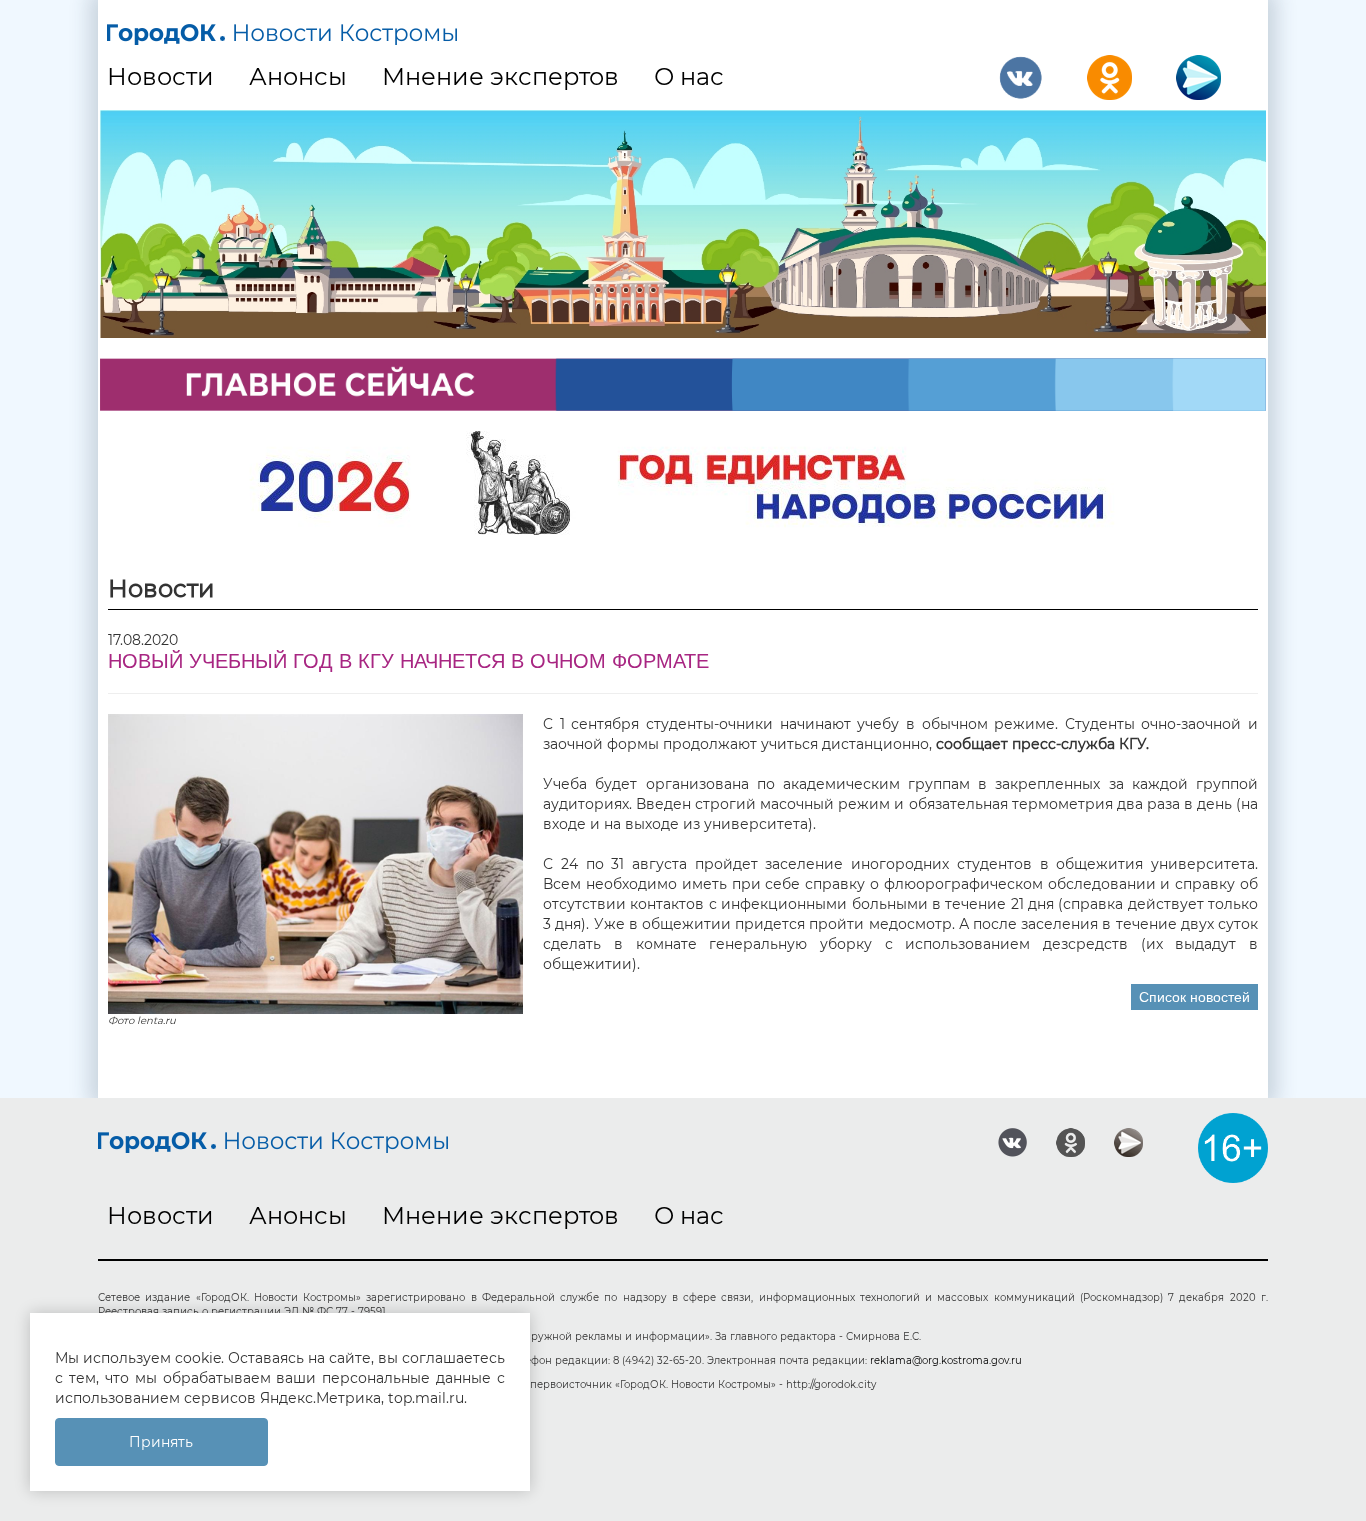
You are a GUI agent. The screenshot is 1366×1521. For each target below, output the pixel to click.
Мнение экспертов (500, 76)
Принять (161, 1442)
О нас (689, 76)
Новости (160, 76)
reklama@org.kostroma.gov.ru (946, 1360)
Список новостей (1194, 997)
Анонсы (298, 76)
